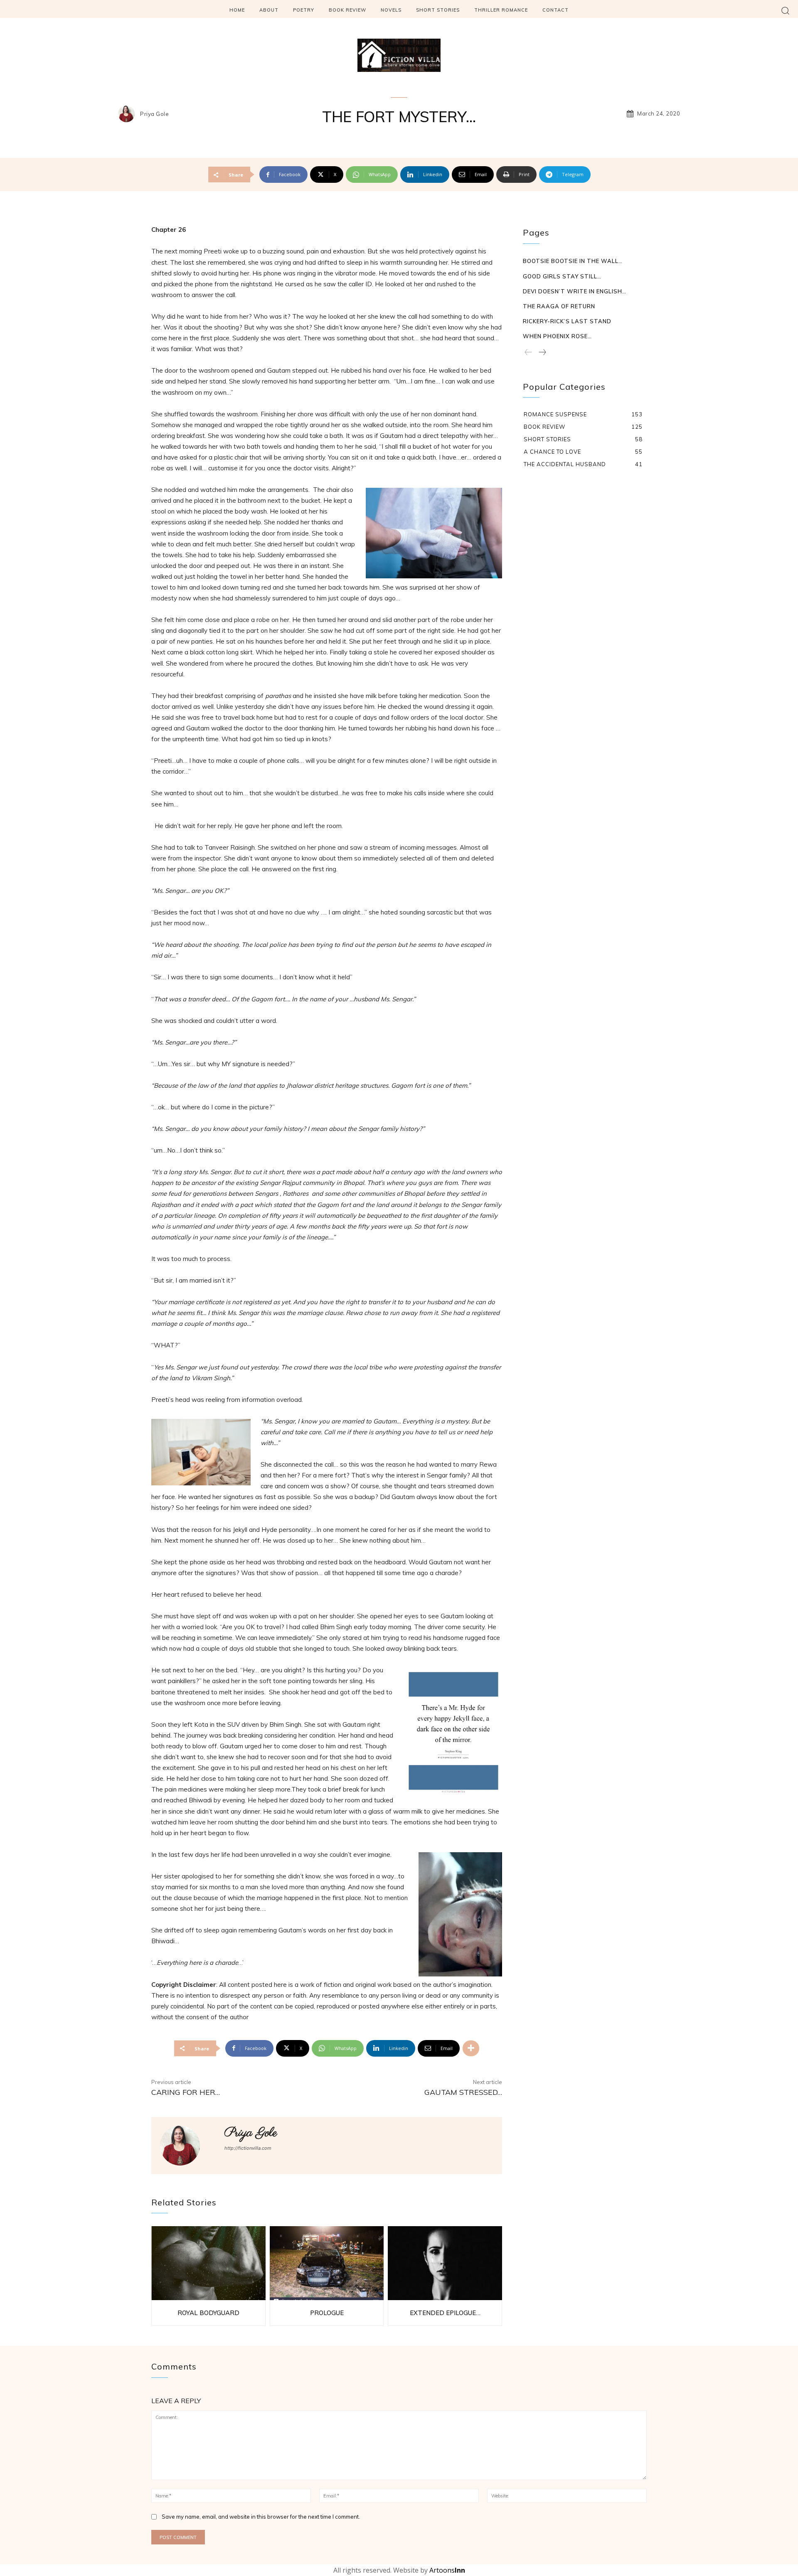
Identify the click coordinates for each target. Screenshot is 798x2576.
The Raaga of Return (559, 306)
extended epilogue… (445, 2313)
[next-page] (542, 353)
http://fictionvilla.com (248, 2148)
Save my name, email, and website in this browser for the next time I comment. (261, 2517)
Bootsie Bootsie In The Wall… (573, 261)
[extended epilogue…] (445, 2263)
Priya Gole (154, 114)
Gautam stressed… (463, 2092)
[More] (471, 2048)
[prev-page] (528, 353)
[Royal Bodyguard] (208, 2263)
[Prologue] (327, 2263)
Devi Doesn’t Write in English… (575, 291)
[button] (785, 10)
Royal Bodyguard (208, 2313)
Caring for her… (186, 2092)
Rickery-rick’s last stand (567, 321)
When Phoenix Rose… (557, 336)
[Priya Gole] (128, 114)
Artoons (447, 2570)
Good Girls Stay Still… (562, 276)
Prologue (327, 2313)
